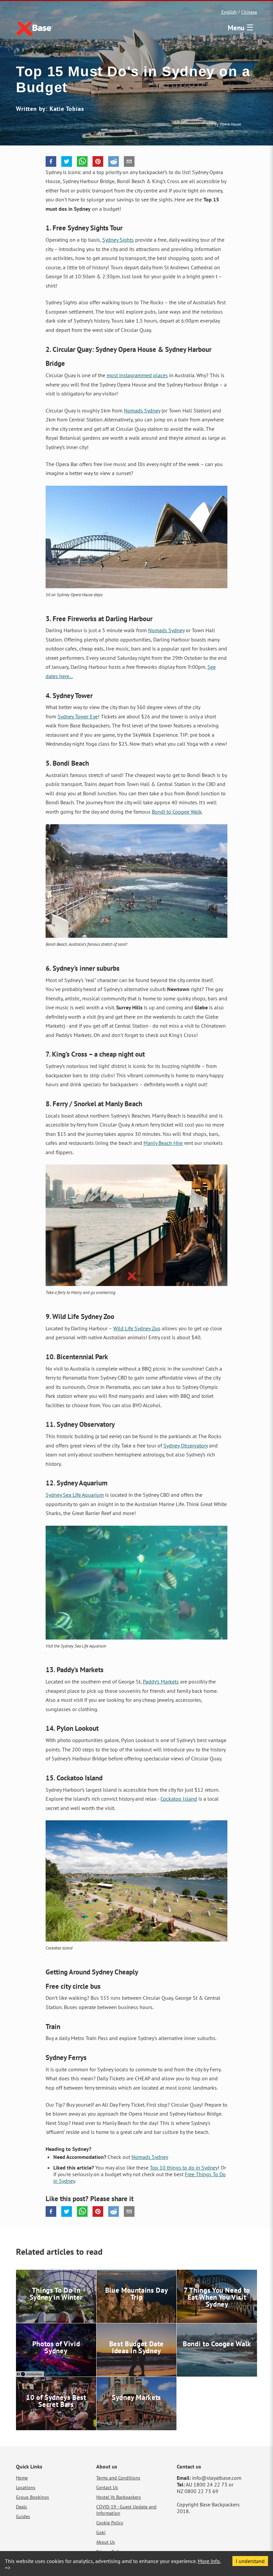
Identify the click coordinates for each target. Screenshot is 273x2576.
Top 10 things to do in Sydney (184, 2168)
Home (22, 2478)
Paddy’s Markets (161, 1681)
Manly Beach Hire (163, 1143)
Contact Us (107, 2487)
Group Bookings (32, 2497)
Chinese (249, 12)
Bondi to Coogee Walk (177, 812)
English (229, 12)
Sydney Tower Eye (78, 716)
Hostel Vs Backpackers (119, 2497)
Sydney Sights (118, 240)
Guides (23, 2516)
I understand (250, 2561)
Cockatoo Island (179, 1799)
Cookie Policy (110, 2523)
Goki (101, 2532)
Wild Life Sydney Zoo (137, 1328)
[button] (51, 161)
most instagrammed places (137, 375)
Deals (21, 2507)
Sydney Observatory (186, 1445)
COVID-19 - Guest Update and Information (126, 2510)
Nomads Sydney (142, 410)
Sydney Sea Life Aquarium (75, 1495)
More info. (209, 2561)
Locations (26, 2487)
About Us (106, 2542)
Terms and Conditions (118, 2478)
